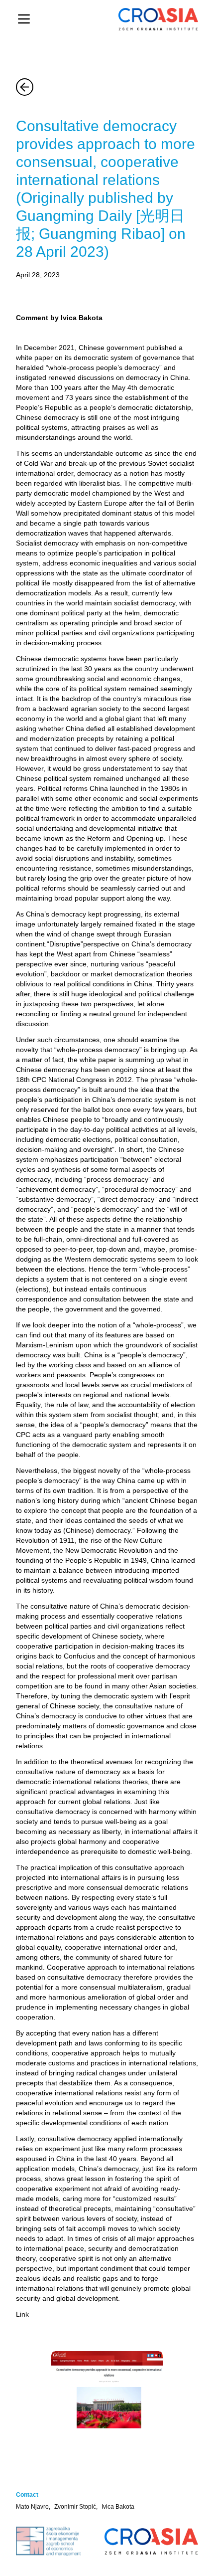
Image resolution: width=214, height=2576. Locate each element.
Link (22, 2314)
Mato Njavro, (33, 2507)
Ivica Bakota (118, 2507)
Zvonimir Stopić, (76, 2507)
